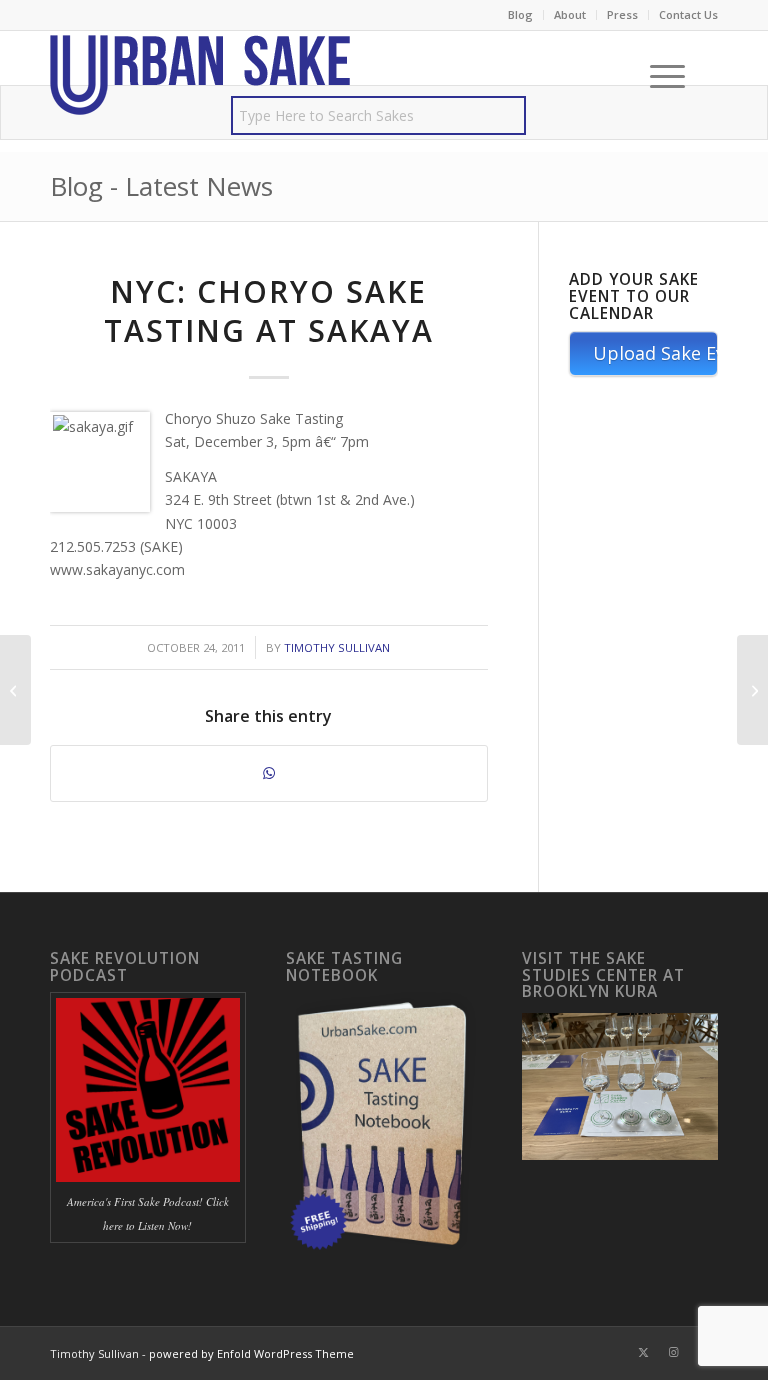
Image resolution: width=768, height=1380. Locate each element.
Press (622, 14)
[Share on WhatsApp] (269, 773)
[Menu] (657, 76)
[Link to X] (643, 1352)
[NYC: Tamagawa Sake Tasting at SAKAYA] (15, 690)
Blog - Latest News (161, 186)
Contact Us (688, 14)
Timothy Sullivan (337, 647)
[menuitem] (521, 15)
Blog (520, 14)
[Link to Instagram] (673, 1352)
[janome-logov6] (200, 76)
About (570, 14)
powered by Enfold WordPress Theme (251, 1353)
